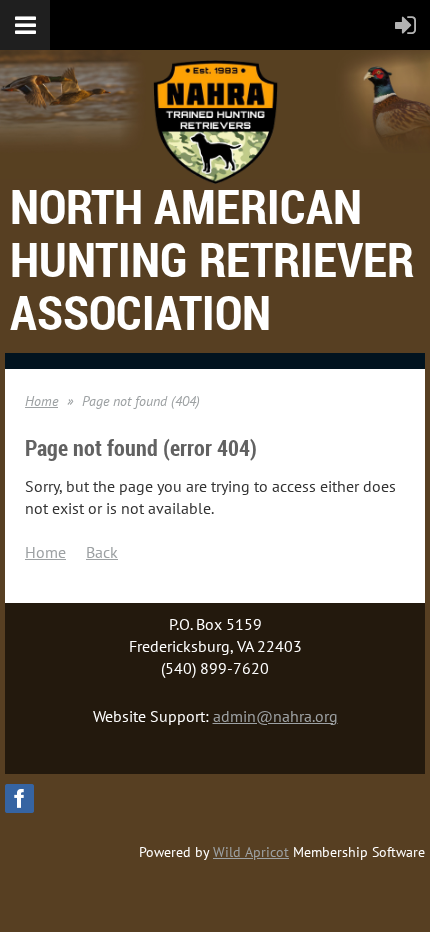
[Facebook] (19, 798)
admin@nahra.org (275, 716)
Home (41, 401)
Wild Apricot (251, 852)
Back (102, 552)
